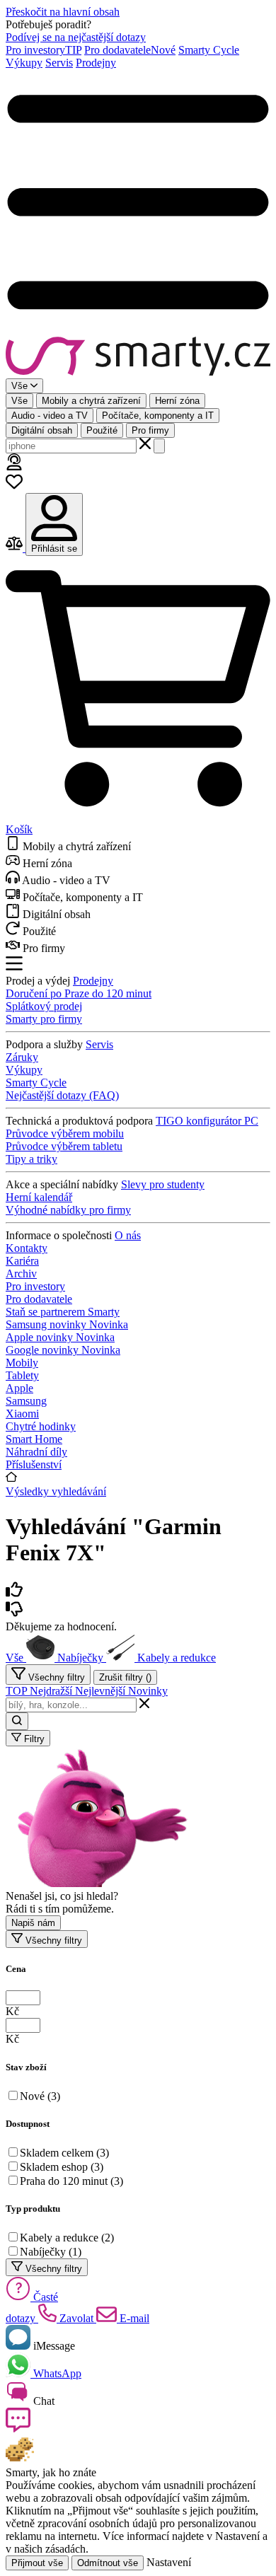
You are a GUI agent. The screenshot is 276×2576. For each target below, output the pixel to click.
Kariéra (22, 1261)
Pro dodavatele (130, 50)
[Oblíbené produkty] (14, 486)
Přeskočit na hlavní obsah (63, 12)
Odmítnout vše (108, 2563)
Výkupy (24, 63)
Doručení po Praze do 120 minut (79, 993)
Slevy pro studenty (163, 1184)
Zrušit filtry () (125, 1677)
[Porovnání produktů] (16, 548)
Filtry (33, 1739)
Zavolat (76, 2318)
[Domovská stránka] (138, 358)
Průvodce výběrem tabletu (64, 1146)
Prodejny (96, 63)
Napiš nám (33, 1923)
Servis (59, 63)
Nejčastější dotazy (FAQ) (62, 1095)
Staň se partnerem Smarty (63, 1312)
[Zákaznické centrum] (14, 466)
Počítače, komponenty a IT (158, 416)
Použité (102, 430)
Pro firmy (150, 430)
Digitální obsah (42, 430)
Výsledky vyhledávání (56, 1491)
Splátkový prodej (44, 1006)
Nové (40, 2096)
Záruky (22, 1057)
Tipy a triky (31, 1159)
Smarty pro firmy (44, 1019)
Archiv (21, 1274)
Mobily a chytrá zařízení (91, 401)
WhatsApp (56, 2373)
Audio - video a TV (50, 416)
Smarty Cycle (209, 50)
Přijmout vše (37, 2563)
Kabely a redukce (67, 2238)
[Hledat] (159, 446)
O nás (128, 1235)
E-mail (133, 2318)
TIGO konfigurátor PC (207, 1121)
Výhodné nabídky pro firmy (68, 1210)
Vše (19, 401)
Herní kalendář (39, 1197)
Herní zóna (177, 401)
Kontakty (27, 1248)
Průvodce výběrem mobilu (65, 1133)
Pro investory (44, 50)
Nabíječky (51, 2252)
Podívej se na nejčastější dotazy (76, 37)
